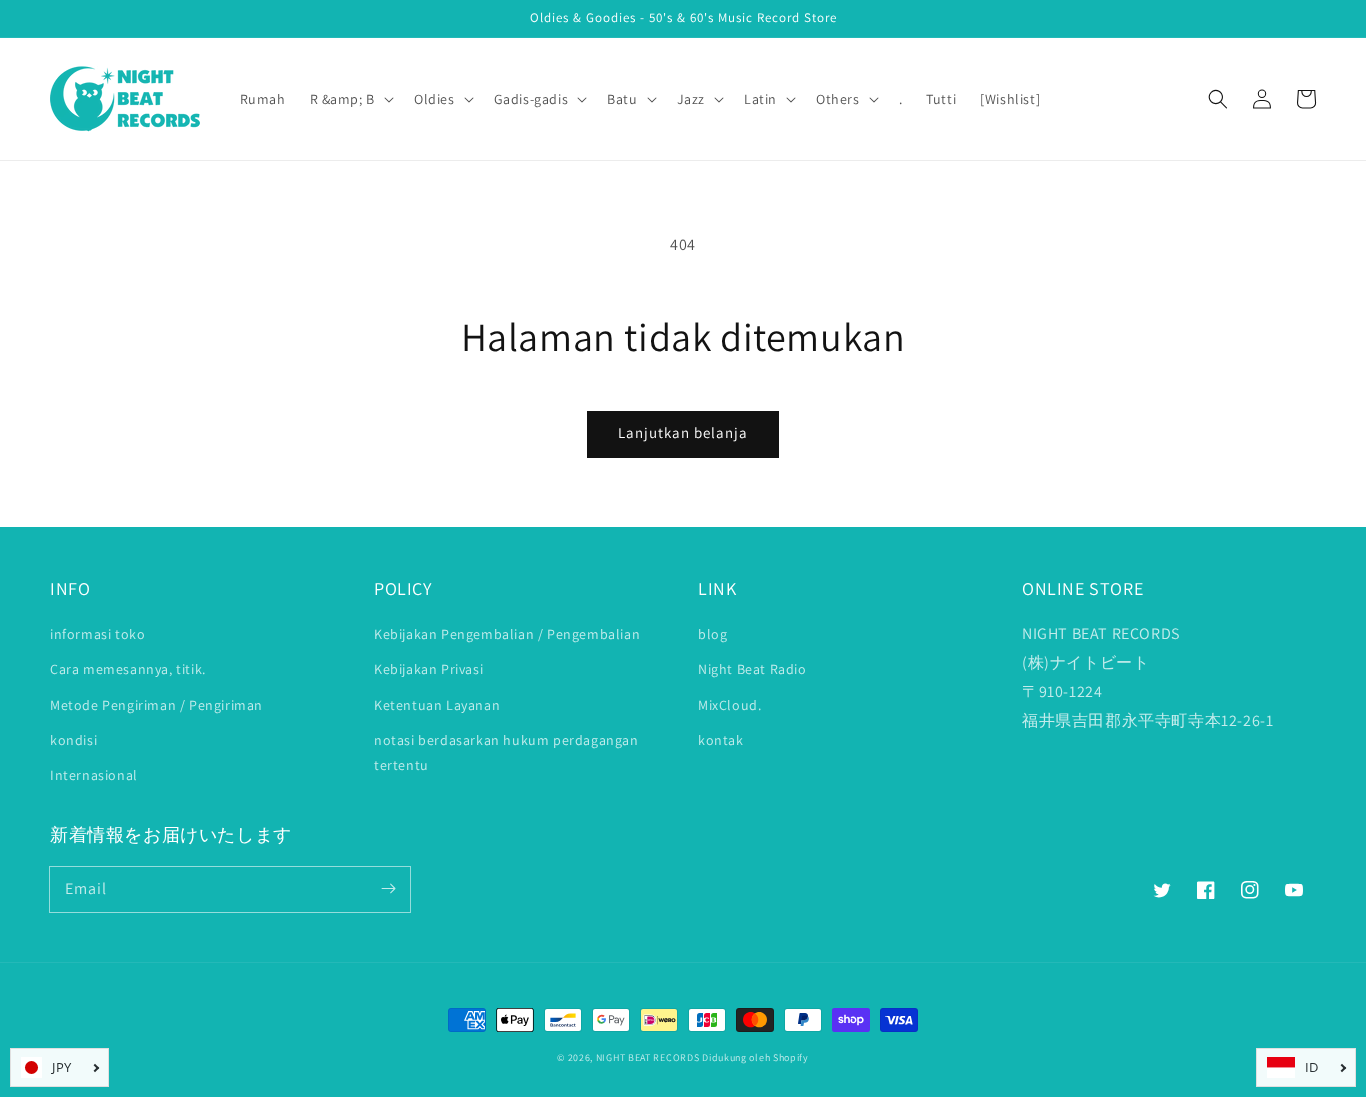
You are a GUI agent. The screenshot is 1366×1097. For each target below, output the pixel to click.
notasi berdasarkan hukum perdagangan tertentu (506, 752)
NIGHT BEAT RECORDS (648, 1057)
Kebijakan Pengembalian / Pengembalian (507, 634)
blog (712, 634)
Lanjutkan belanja (683, 432)
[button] (1218, 99)
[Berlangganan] (388, 889)
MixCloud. (729, 705)
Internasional (94, 775)
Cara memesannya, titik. (128, 669)
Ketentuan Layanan (437, 705)
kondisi (73, 740)
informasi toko (97, 634)
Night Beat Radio (752, 669)
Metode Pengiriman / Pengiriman (156, 705)
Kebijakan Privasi (428, 669)
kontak (721, 740)
